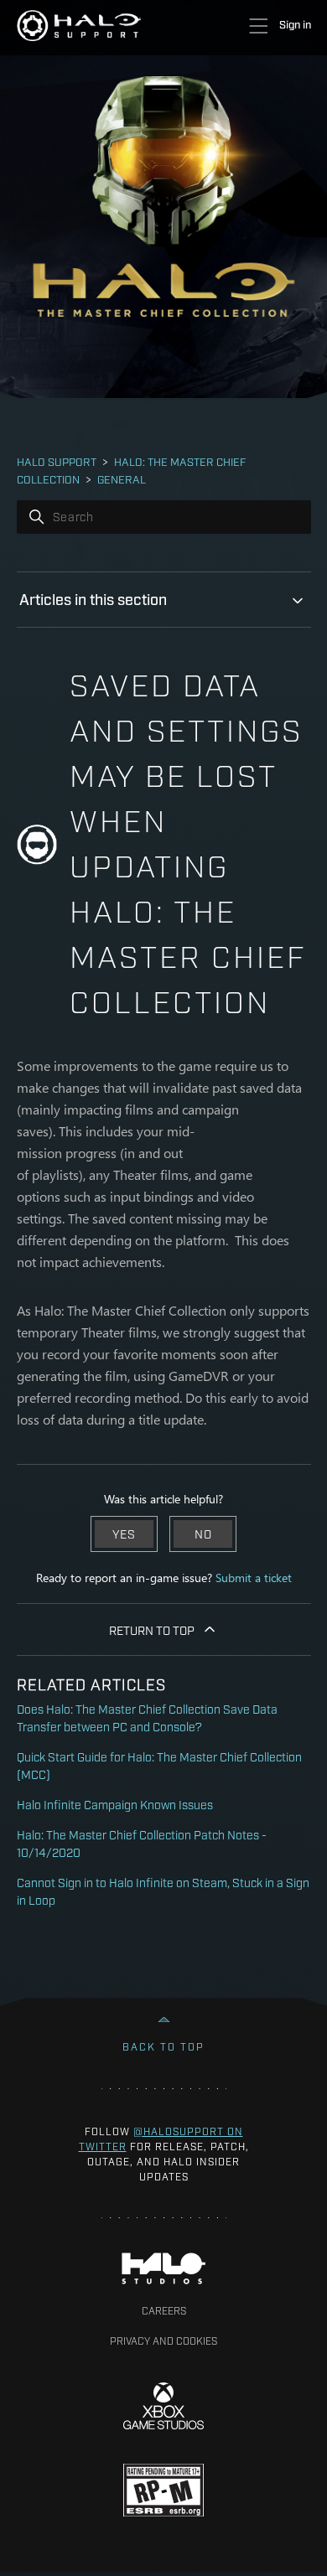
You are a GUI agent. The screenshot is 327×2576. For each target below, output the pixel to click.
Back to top (163, 2046)
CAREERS (164, 2310)
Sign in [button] (295, 23)
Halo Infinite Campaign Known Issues (115, 1804)
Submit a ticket (254, 1578)
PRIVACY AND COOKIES (163, 2341)
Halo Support (57, 461)
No (203, 1533)
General (122, 478)
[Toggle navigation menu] (257, 26)
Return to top (152, 1629)
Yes (124, 1533)
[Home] (79, 26)
